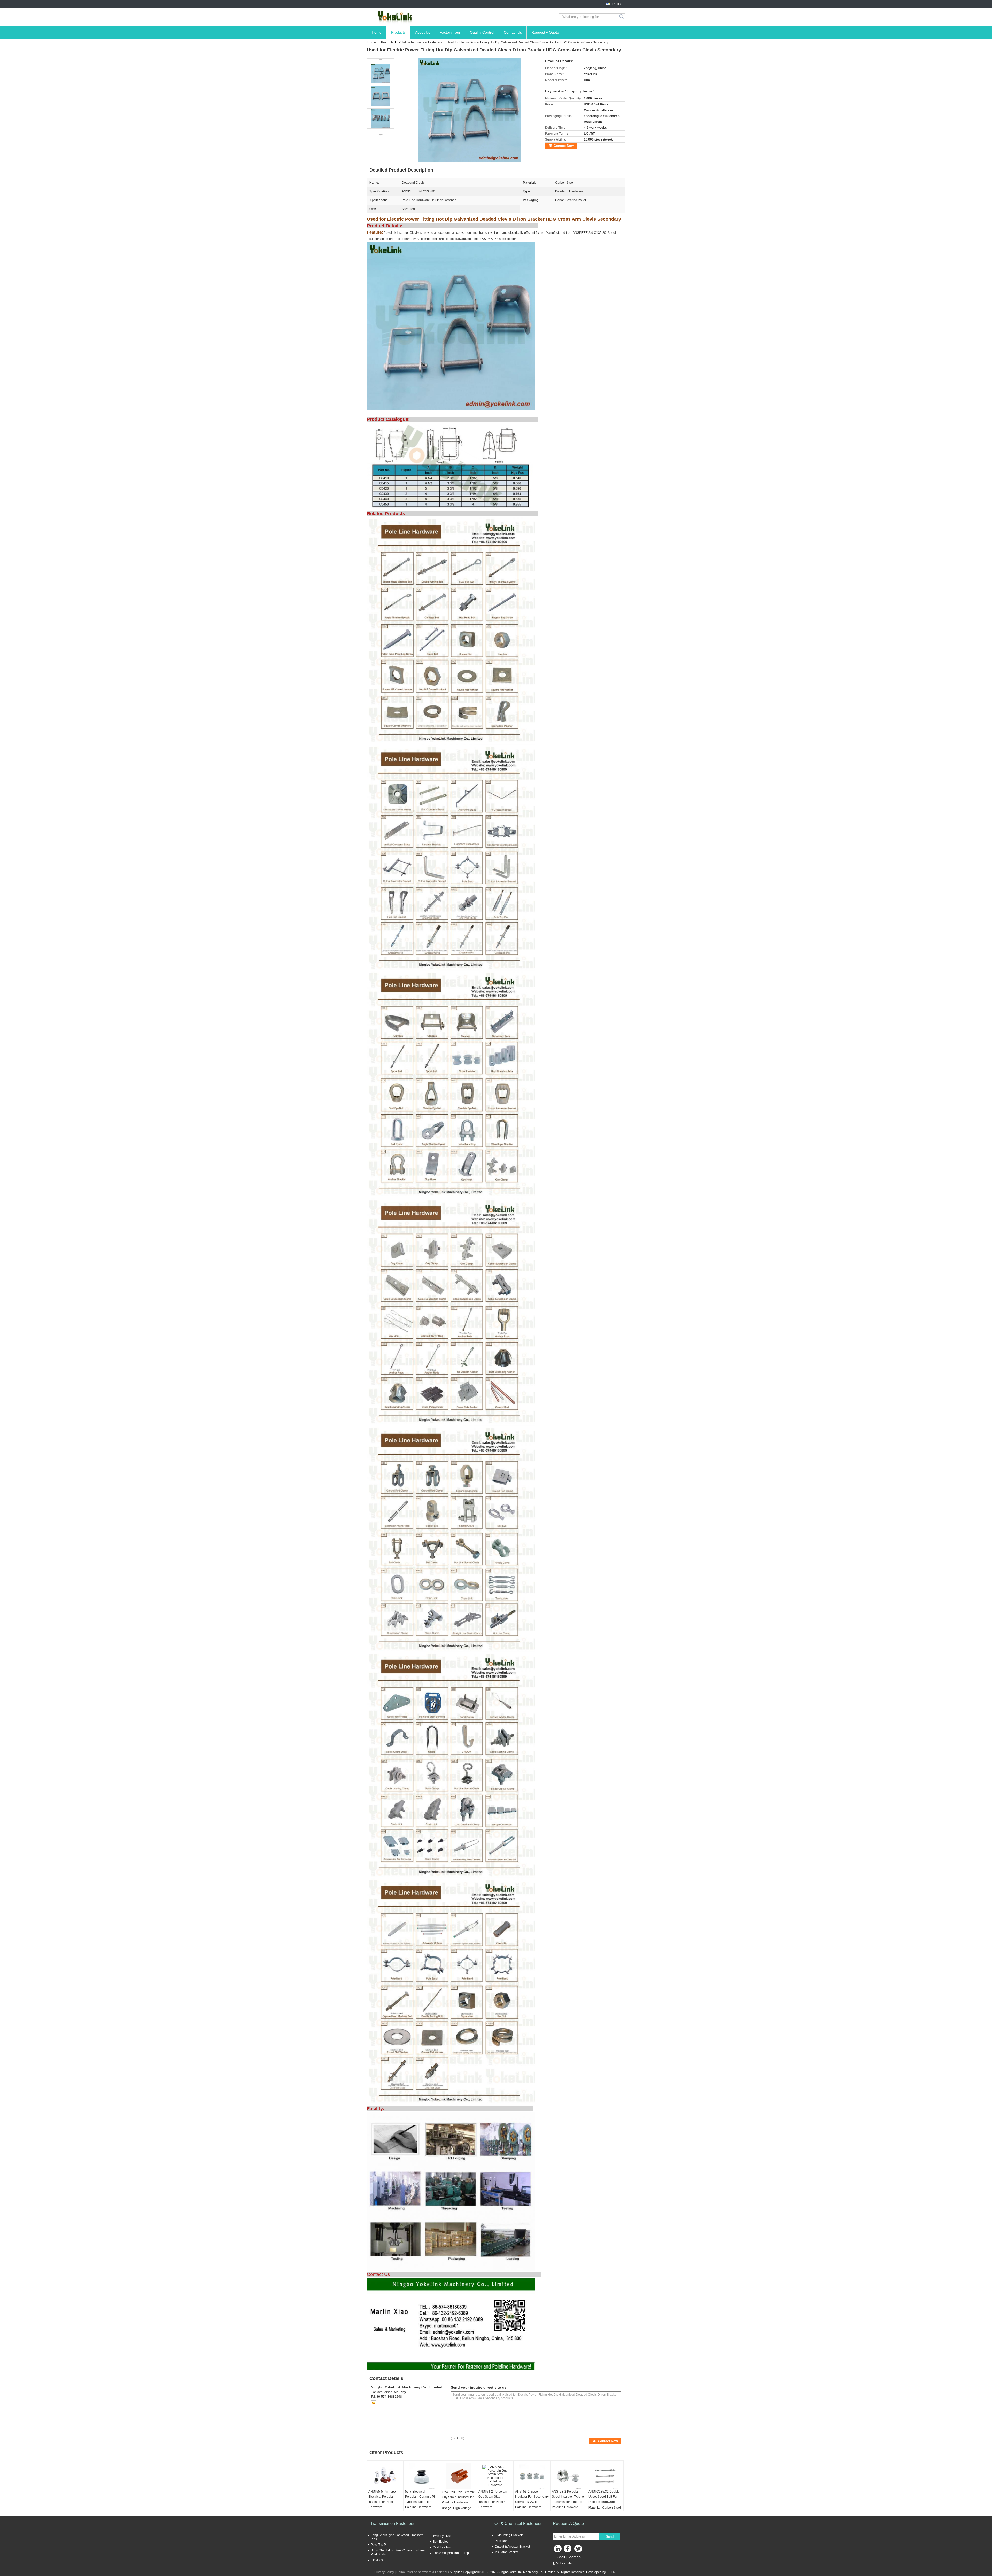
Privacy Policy (384, 2572)
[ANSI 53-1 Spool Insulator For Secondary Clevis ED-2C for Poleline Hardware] (532, 2476)
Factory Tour (450, 32)
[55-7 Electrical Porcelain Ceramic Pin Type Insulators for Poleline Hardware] (422, 2476)
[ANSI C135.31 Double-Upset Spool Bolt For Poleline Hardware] (605, 2476)
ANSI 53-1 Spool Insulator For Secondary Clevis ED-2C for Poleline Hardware (532, 2499)
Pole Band (502, 2541)
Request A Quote (545, 32)
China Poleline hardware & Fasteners (423, 2572)
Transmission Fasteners (392, 2523)
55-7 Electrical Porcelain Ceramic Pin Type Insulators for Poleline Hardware (421, 2499)
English (617, 4)
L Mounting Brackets (509, 2535)
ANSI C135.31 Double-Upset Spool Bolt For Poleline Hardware (605, 2497)
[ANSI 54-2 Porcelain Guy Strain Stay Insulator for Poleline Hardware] (495, 2476)
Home (377, 32)
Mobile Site (564, 2563)
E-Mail (560, 2557)
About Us (423, 32)
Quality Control (482, 32)
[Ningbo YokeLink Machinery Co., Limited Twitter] (579, 2550)
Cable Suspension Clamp (451, 2553)
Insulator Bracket (506, 2552)
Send (610, 2537)
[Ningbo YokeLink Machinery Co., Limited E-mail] (374, 2403)
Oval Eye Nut (442, 2547)
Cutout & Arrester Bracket (512, 2547)
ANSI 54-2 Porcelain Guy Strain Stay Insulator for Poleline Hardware (493, 2499)
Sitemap (574, 2557)
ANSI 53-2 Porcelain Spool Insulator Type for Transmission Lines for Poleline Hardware (568, 2499)
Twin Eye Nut (442, 2536)
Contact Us (513, 32)
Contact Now (564, 146)
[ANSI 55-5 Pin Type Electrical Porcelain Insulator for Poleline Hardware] (385, 2476)
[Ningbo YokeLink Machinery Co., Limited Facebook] (568, 2550)
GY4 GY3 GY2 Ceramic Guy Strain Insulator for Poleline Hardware (458, 2497)
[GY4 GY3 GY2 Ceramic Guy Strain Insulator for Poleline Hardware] (459, 2476)
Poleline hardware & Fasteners (420, 42)
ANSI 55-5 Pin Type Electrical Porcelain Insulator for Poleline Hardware (383, 2499)
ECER (611, 2572)
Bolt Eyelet (440, 2542)
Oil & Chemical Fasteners (518, 2523)
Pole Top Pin (380, 2545)
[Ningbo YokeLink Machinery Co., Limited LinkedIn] (558, 2550)
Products (398, 32)
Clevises (377, 2560)
